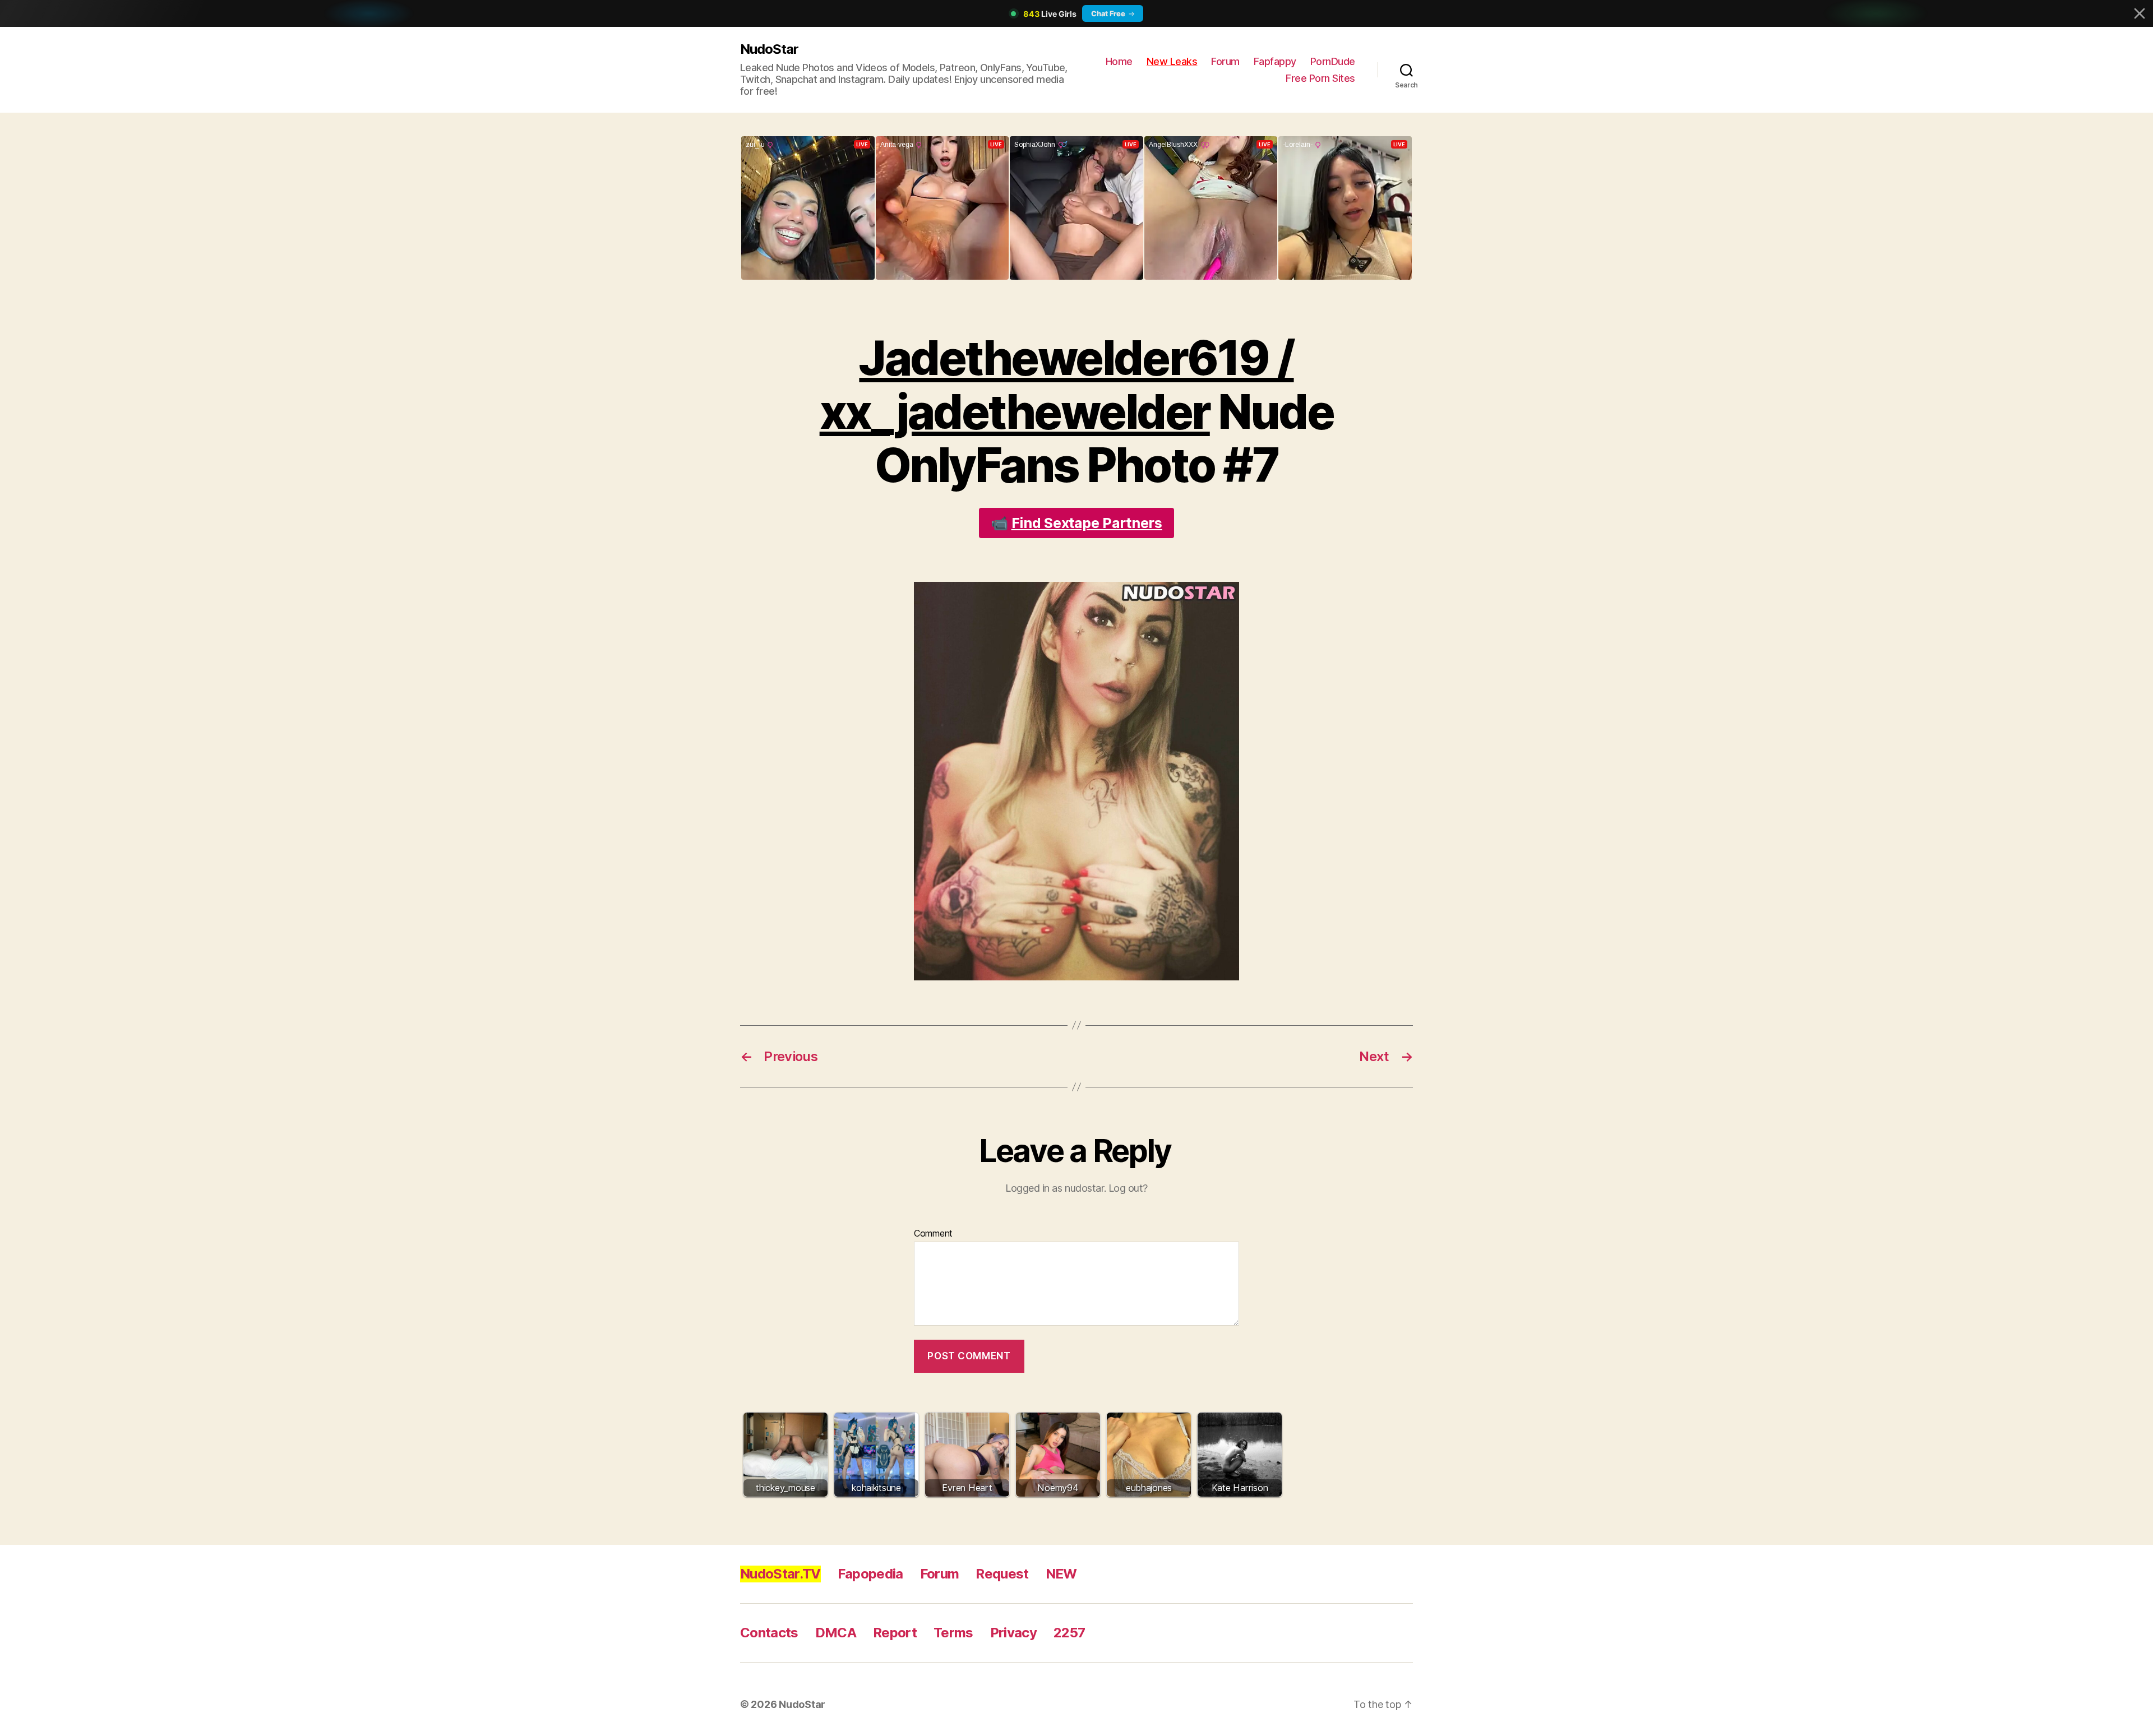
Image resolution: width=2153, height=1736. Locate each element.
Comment (933, 1234)
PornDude (1333, 61)
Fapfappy (1275, 61)
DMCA (836, 1633)
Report (895, 1633)
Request (1002, 1574)
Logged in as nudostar (1055, 1188)
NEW (1061, 1574)
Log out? (1128, 1188)
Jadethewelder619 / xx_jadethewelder (1057, 385)
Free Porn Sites (1320, 78)
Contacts (769, 1633)
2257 (1069, 1633)
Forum (1225, 61)
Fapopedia (870, 1574)
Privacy (1013, 1633)
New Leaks (1172, 61)
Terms (953, 1633)
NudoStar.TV (780, 1574)
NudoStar (769, 49)
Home (1119, 61)
